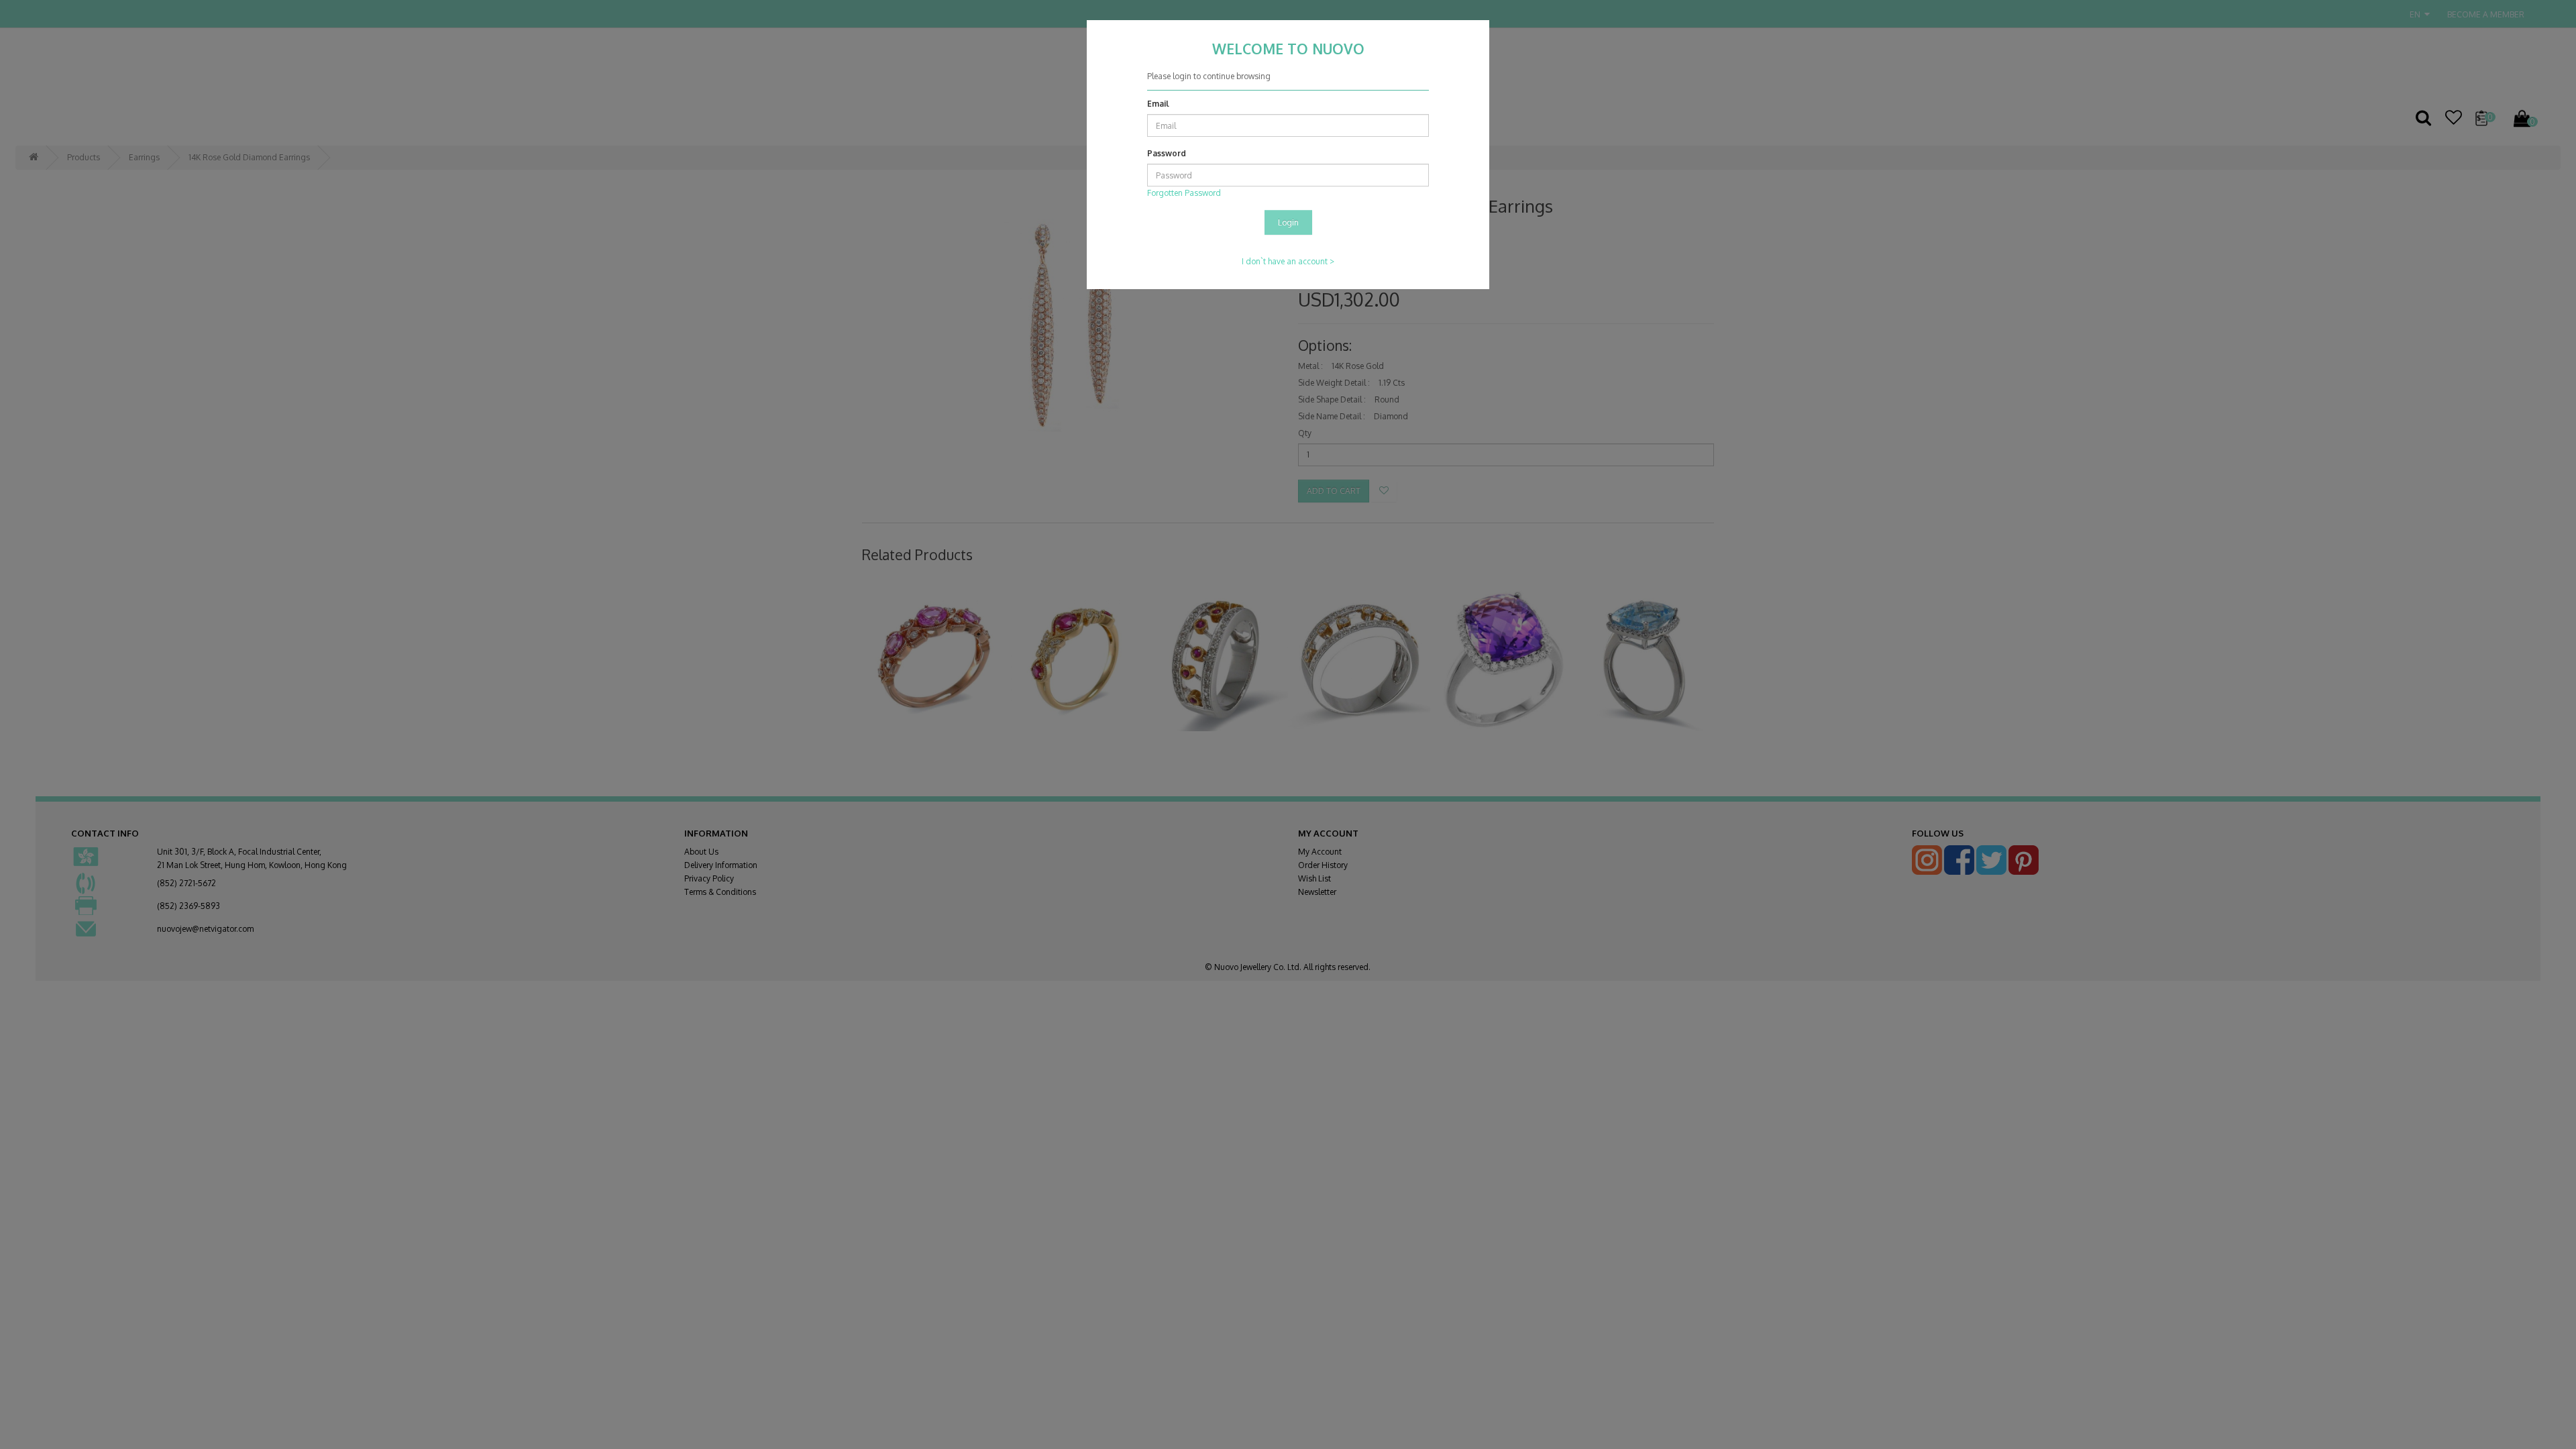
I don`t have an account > (1288, 261)
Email (1158, 104)
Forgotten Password (1184, 193)
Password (1167, 153)
